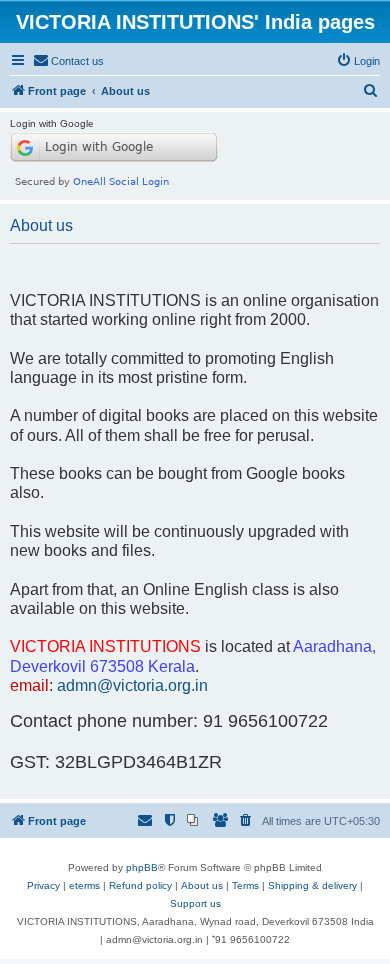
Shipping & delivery (312, 885)
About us (202, 885)
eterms (84, 885)
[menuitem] (68, 61)
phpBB (142, 867)
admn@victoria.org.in (132, 685)
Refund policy (140, 885)
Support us (195, 903)
